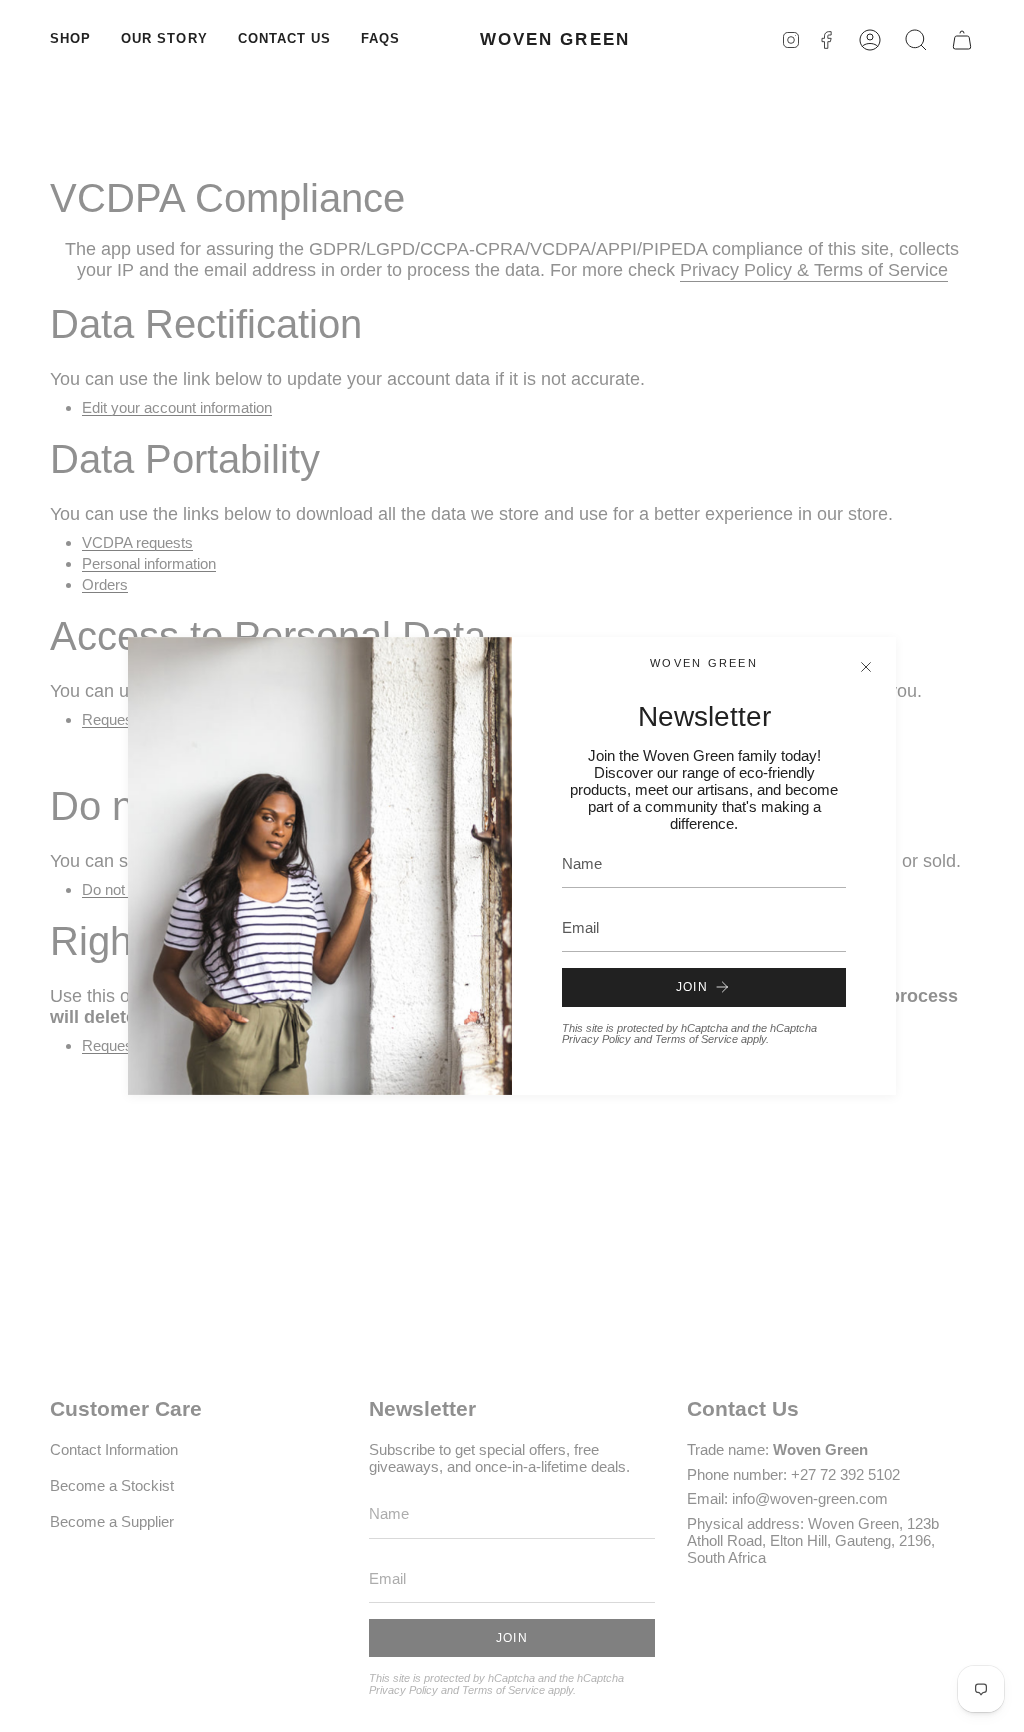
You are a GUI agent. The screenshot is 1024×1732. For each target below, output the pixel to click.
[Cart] (962, 40)
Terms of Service (696, 1039)
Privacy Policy (596, 1039)
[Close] (866, 667)
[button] (70, 40)
